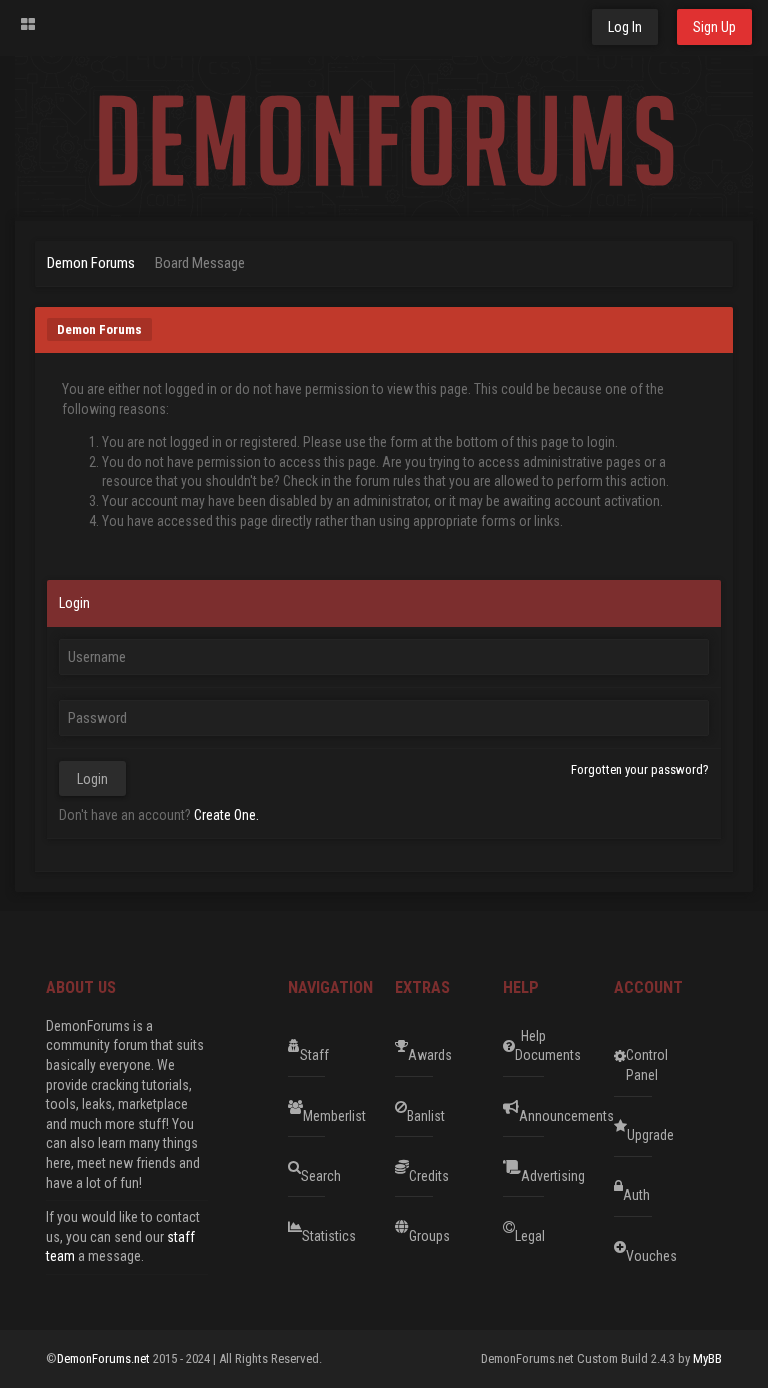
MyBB (707, 1358)
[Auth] (688, 1187)
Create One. (226, 815)
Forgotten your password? (640, 769)
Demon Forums (91, 263)
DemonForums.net (105, 1358)
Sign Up (714, 27)
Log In (625, 27)
